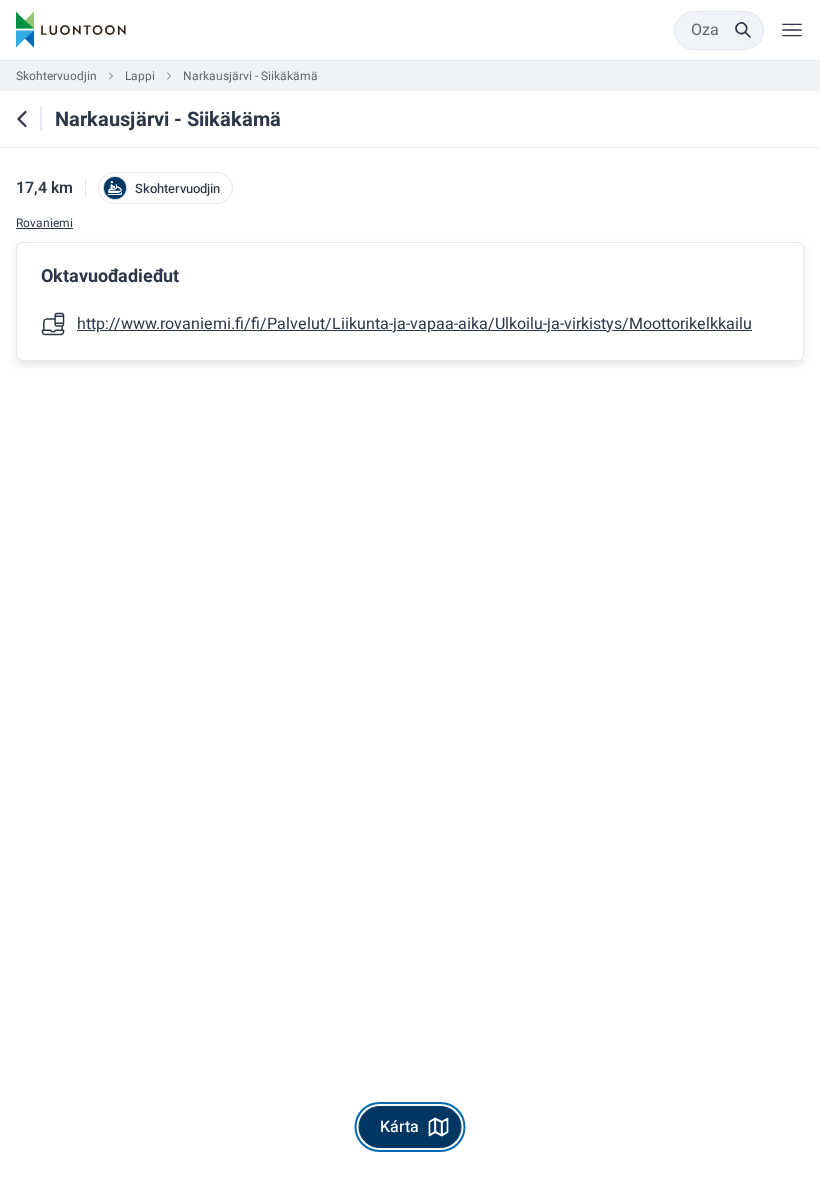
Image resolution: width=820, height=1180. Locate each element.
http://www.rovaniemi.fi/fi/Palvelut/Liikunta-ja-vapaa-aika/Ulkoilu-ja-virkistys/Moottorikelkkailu (414, 324)
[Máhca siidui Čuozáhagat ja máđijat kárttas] (22, 119)
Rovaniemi (44, 223)
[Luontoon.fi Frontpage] (71, 30)
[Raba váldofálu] (792, 30)
